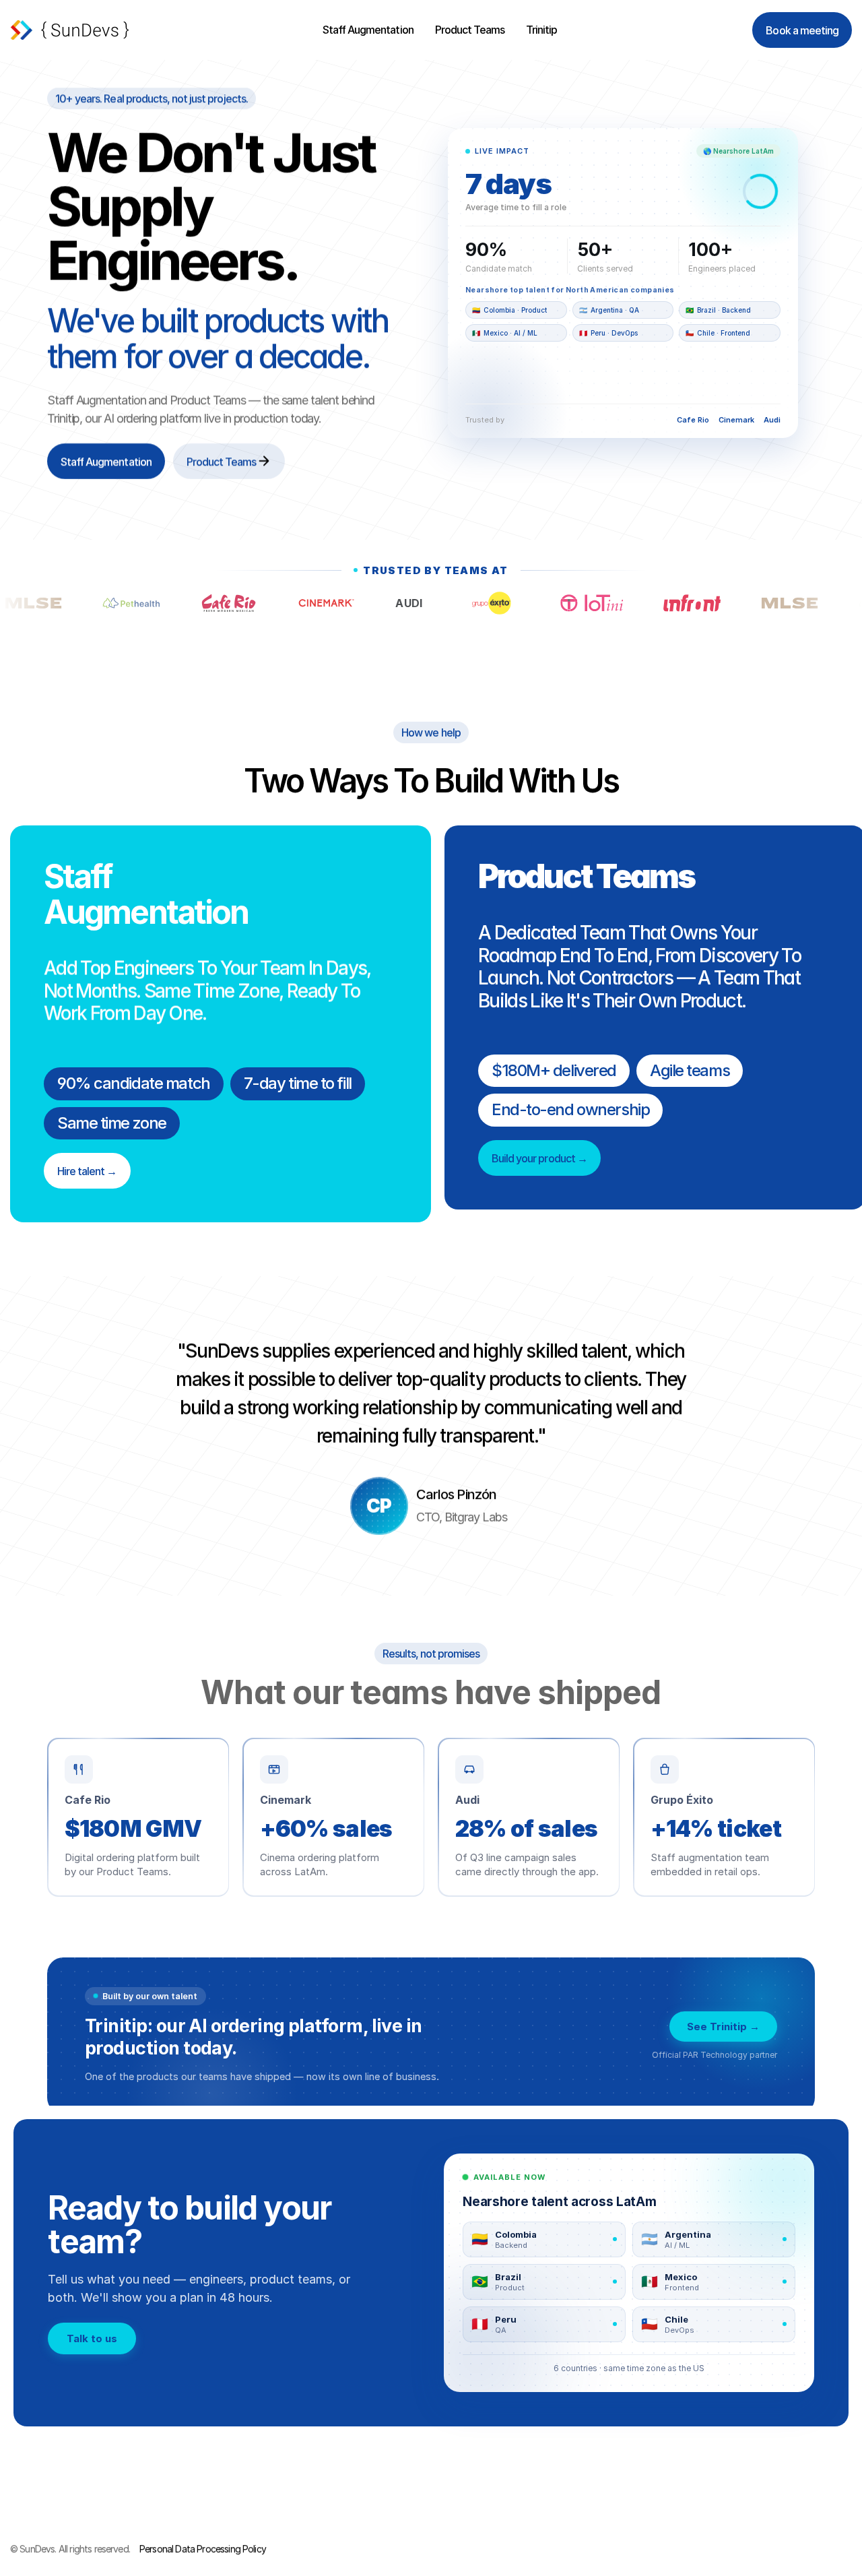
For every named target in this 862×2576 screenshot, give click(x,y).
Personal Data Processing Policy (203, 2549)
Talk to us (92, 2338)
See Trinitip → (723, 2027)
